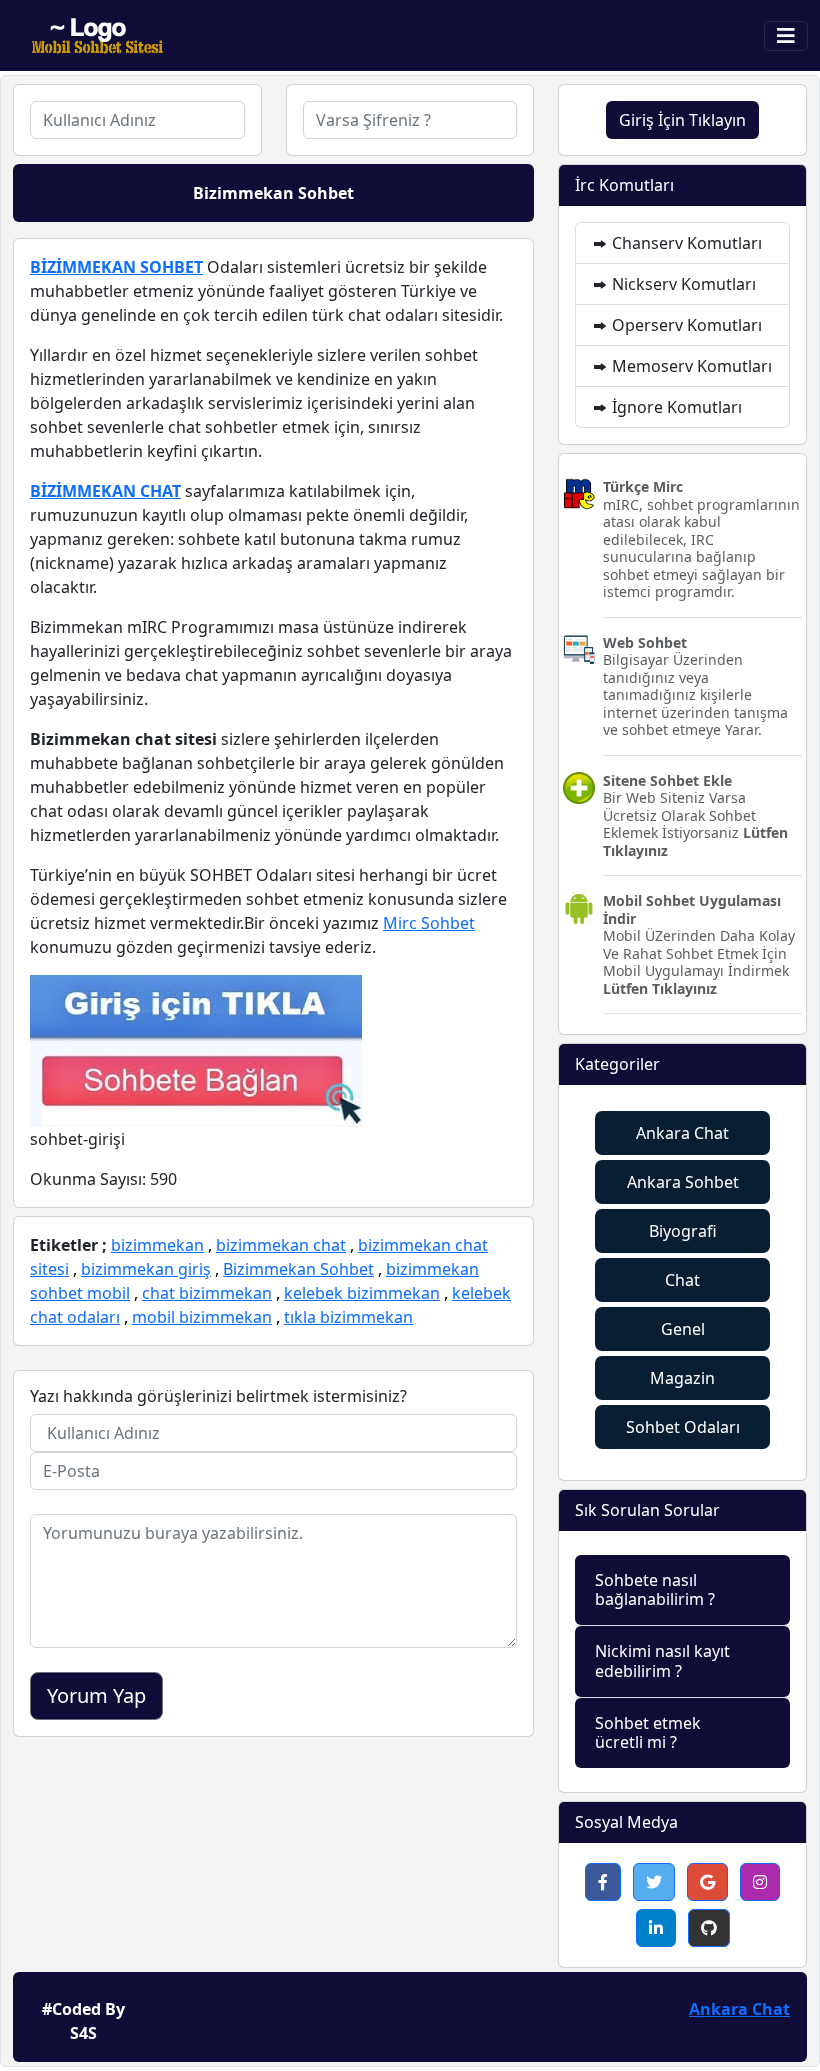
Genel (683, 1329)
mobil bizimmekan (202, 1317)
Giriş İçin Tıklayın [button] (682, 120)
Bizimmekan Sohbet (298, 1269)
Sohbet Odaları (683, 1427)
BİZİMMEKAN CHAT (105, 491)
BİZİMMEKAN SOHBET (116, 267)
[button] (603, 1882)
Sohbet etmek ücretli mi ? (648, 1732)
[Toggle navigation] (786, 36)
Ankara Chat (682, 1133)
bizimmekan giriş (146, 1269)
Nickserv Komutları (682, 284)
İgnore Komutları (675, 407)
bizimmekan (157, 1245)
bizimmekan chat (281, 1245)
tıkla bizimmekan (348, 1317)
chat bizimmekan (207, 1293)
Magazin (682, 1378)
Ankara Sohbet (683, 1182)
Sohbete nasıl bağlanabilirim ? (655, 1589)
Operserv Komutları (685, 325)
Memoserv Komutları (690, 366)
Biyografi (683, 1231)
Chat (682, 1280)
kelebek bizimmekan (362, 1293)
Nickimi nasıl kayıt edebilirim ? (662, 1660)
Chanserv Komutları (685, 243)
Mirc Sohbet (429, 923)
